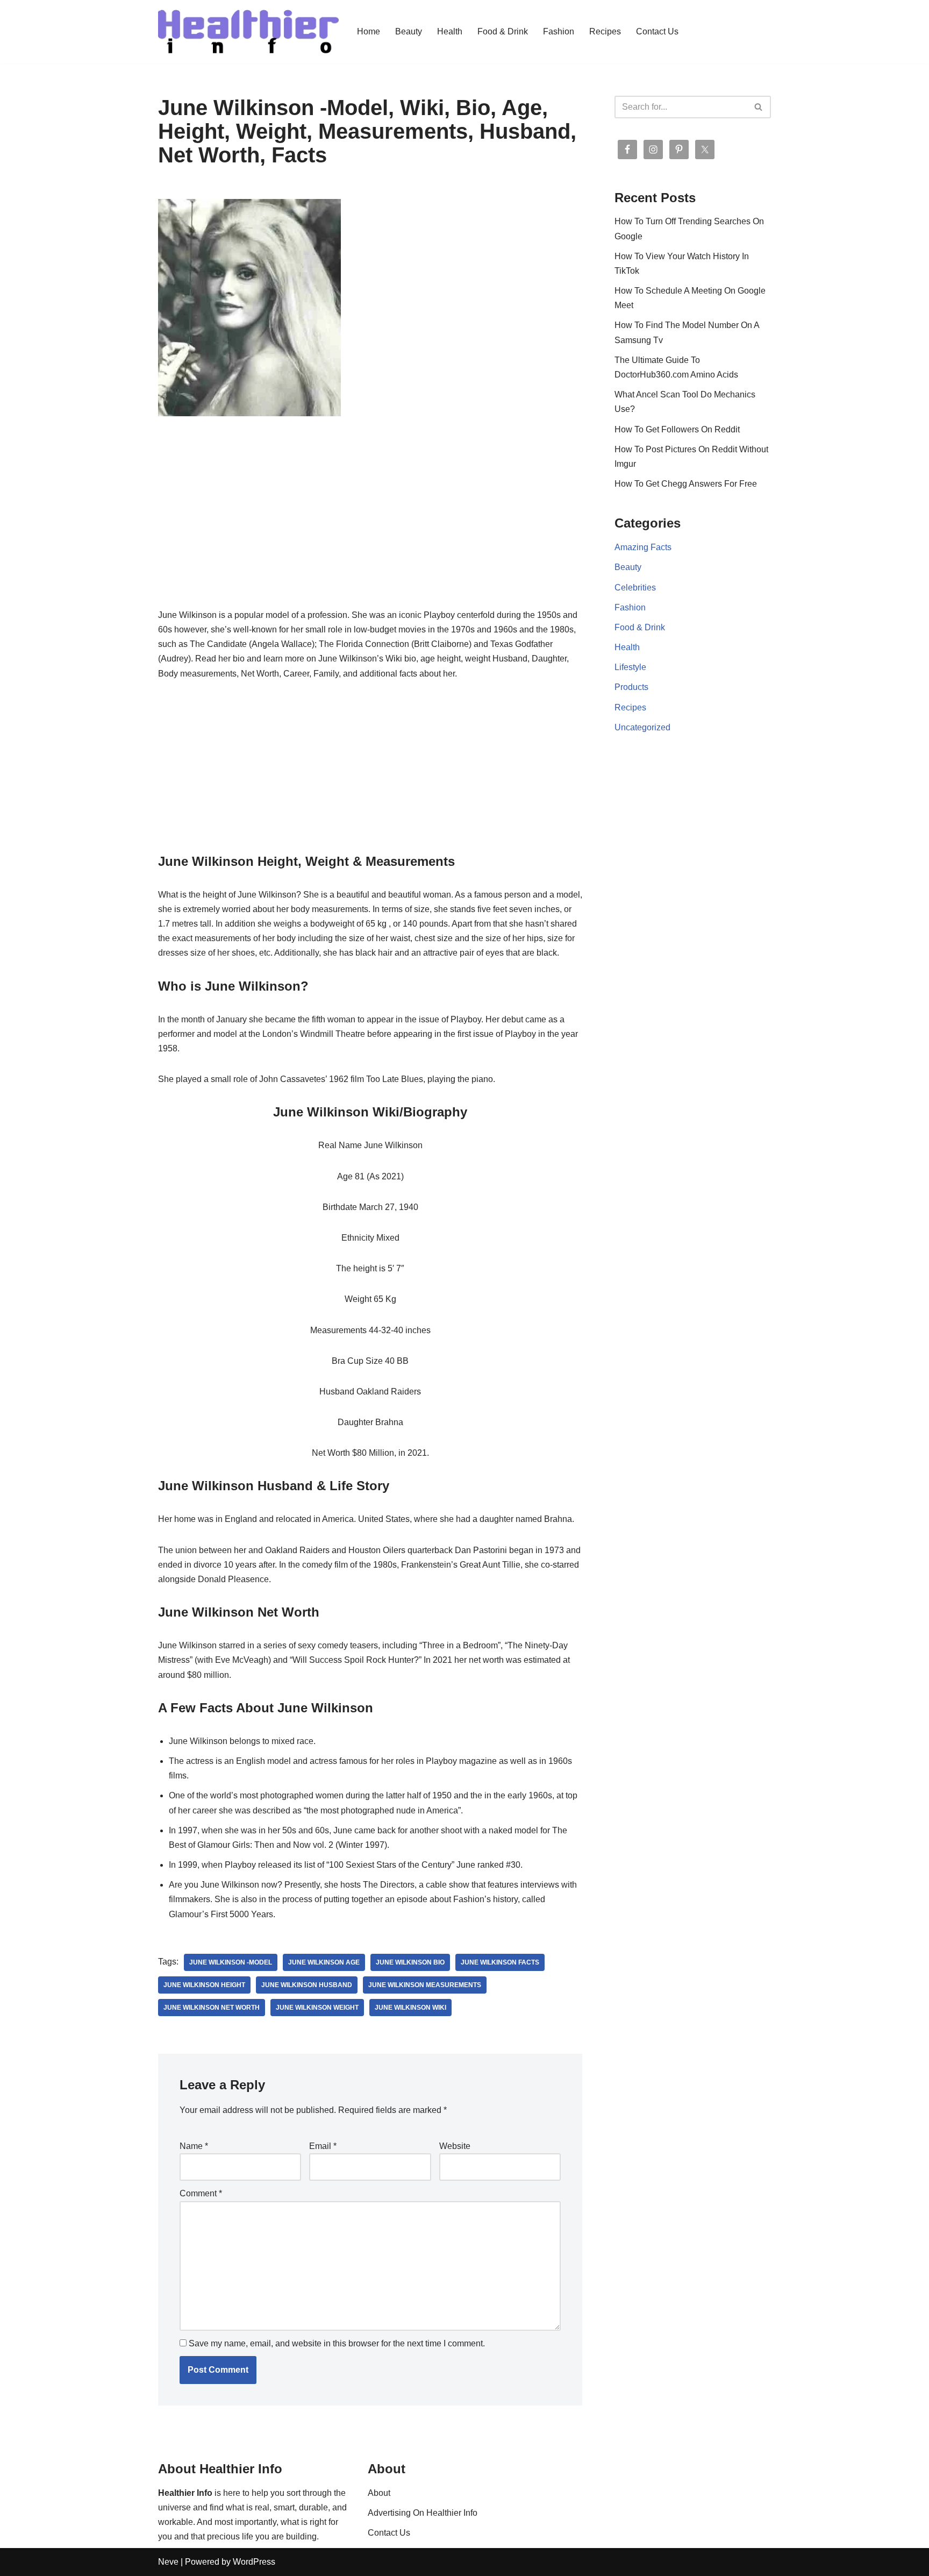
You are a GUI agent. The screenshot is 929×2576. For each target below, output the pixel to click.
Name (194, 2146)
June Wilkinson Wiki (410, 2008)
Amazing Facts (643, 547)
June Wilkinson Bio (410, 1962)
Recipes (605, 31)
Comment (201, 2193)
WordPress (254, 2562)
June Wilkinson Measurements (425, 1985)
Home (369, 31)
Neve (168, 2562)
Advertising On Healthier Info (423, 2513)
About (379, 2493)
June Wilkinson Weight (317, 2008)
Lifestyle (630, 667)
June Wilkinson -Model (231, 1962)
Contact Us (657, 31)
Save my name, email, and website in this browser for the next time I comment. (337, 2343)
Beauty (409, 31)
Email (323, 2146)
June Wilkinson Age (324, 1962)
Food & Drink (503, 31)
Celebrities (635, 588)
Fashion (559, 31)
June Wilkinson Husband (307, 1985)
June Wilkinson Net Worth (212, 2008)
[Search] (759, 107)
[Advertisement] (370, 528)
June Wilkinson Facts (500, 1962)
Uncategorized (642, 727)
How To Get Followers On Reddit (677, 429)
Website (455, 2146)
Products (631, 687)
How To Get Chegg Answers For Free (686, 484)
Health (450, 31)
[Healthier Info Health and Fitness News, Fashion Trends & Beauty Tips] (248, 32)
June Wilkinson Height (204, 1985)
